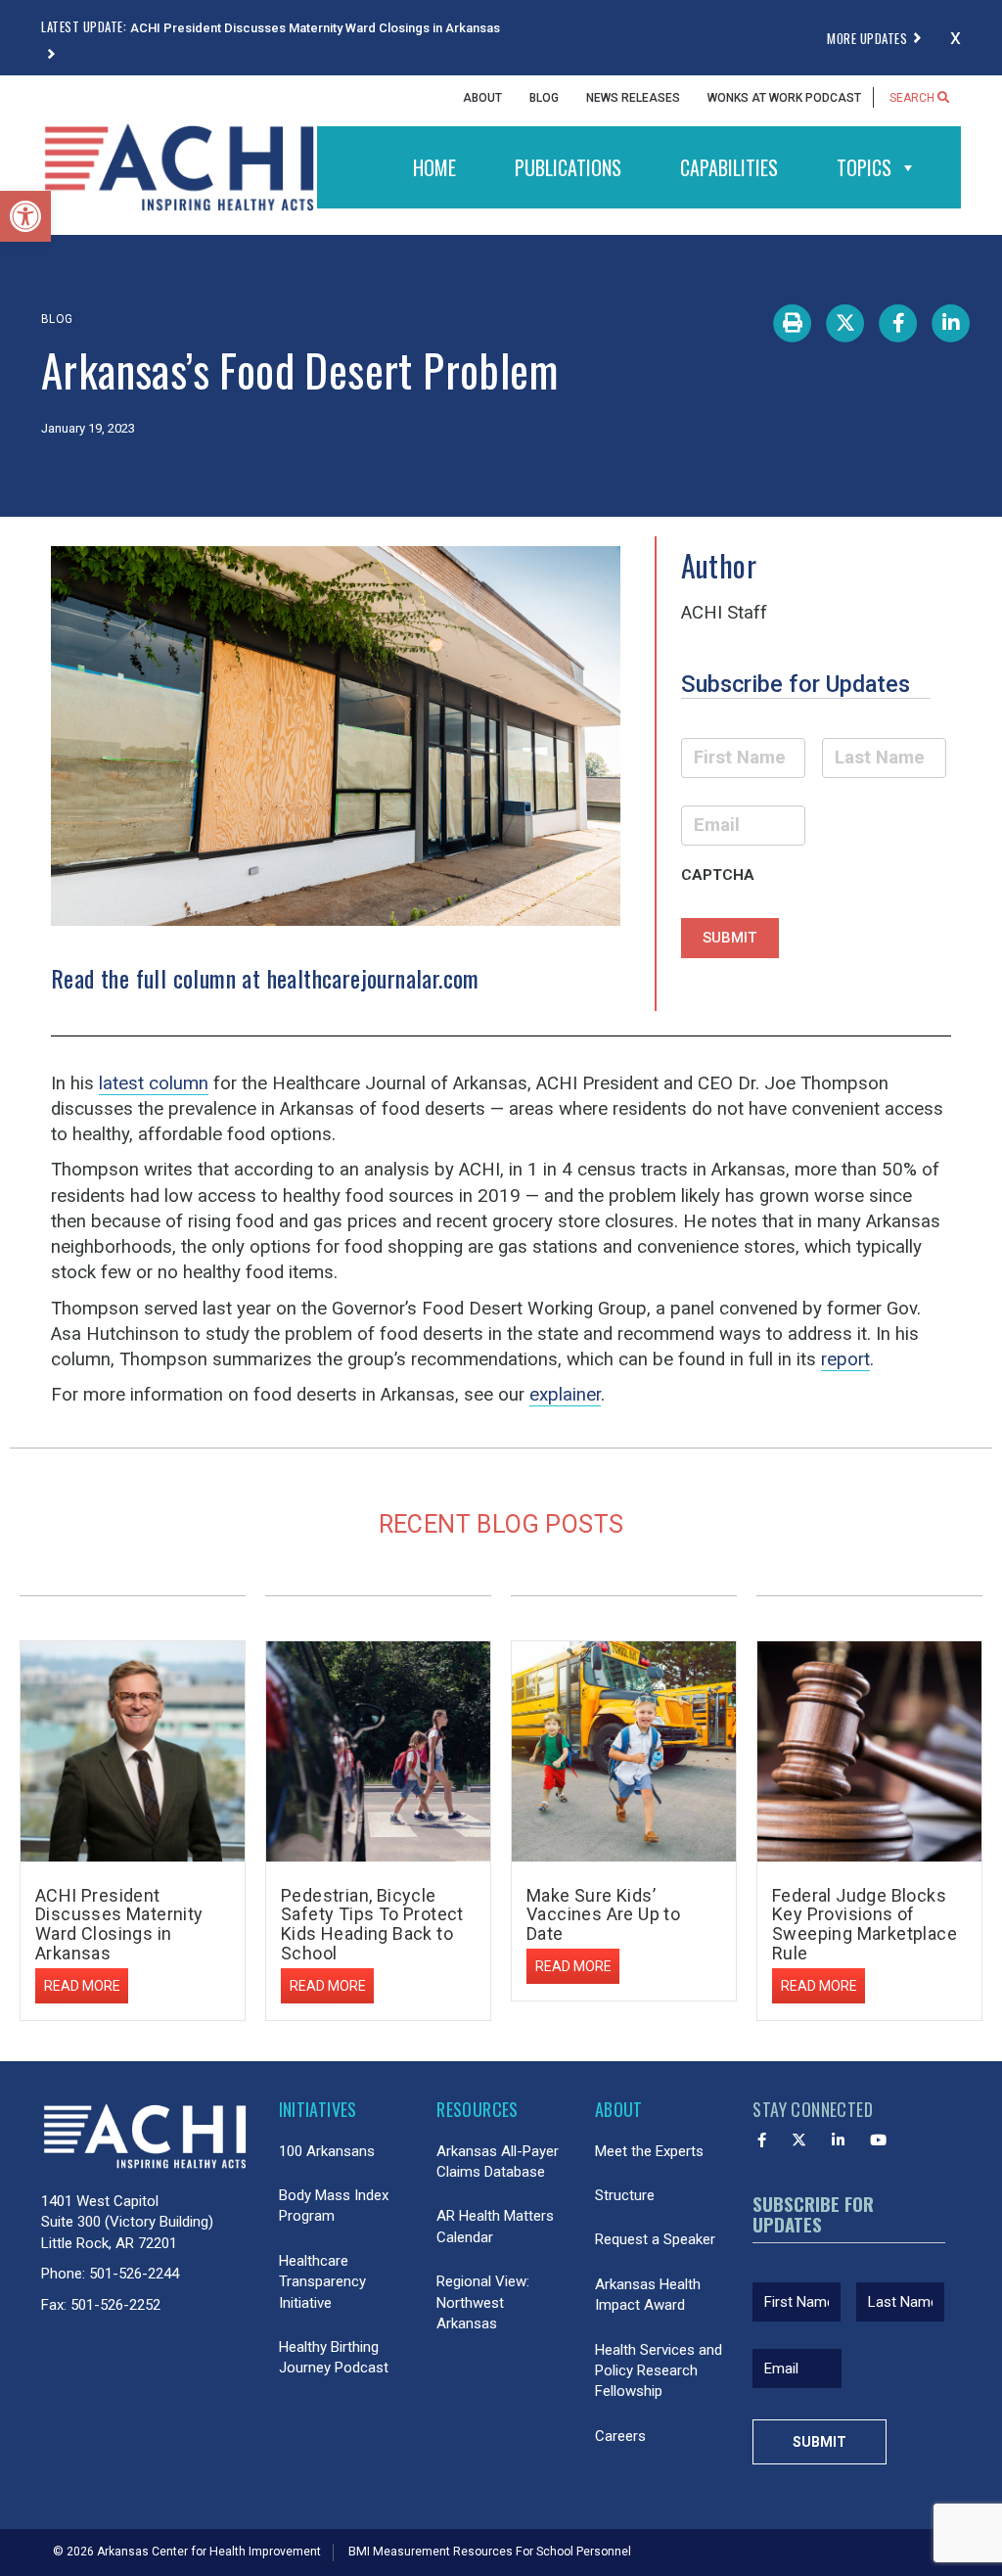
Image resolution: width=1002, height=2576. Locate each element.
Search (913, 98)
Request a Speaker (655, 2239)
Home (434, 167)
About (482, 98)
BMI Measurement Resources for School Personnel (490, 2552)
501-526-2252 (115, 2305)
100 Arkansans (327, 2151)
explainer (565, 1395)
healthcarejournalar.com (373, 978)
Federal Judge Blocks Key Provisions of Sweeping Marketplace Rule (865, 1924)
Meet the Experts (649, 2151)
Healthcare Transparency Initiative (322, 2282)
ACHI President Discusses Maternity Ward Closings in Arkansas (119, 1924)
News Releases (633, 98)
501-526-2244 (134, 2274)
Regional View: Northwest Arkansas (483, 2302)
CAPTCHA (718, 875)
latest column (154, 1083)
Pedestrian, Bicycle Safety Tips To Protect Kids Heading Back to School (372, 1924)
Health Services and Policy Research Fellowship (659, 2371)
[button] (25, 216)
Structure (625, 2195)
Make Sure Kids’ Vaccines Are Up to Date (603, 1915)
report (845, 1359)
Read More (82, 1986)
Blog (544, 98)
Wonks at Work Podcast (784, 98)
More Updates (867, 38)
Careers (620, 2436)
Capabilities (729, 167)
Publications (568, 167)
